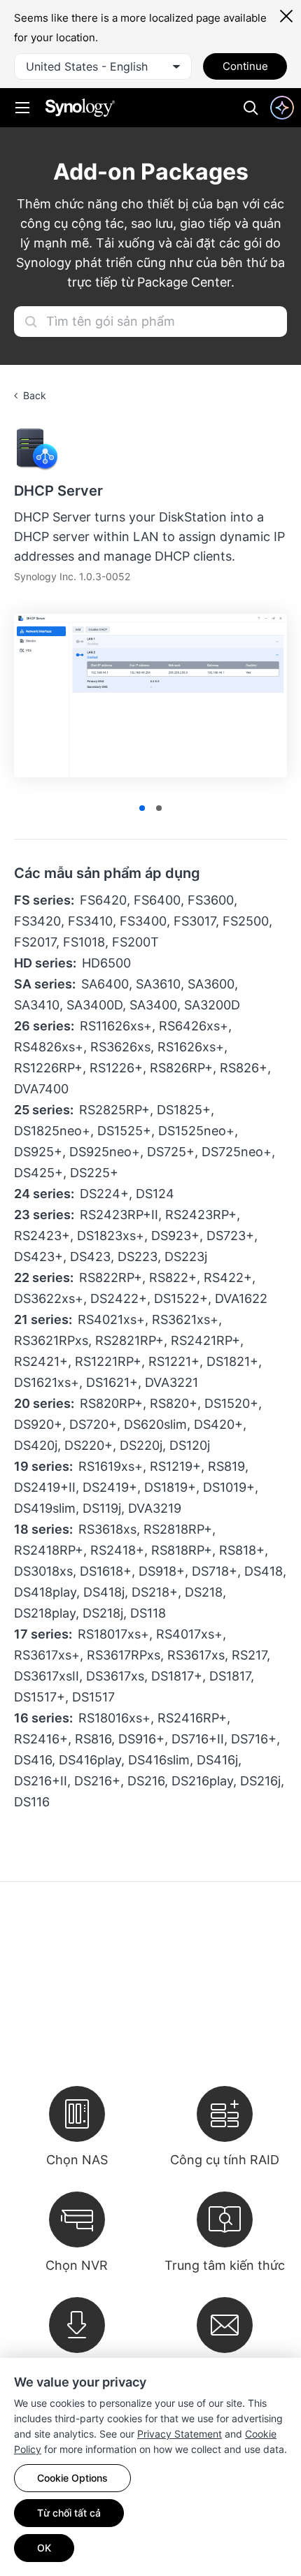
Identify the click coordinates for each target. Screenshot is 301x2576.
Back (35, 395)
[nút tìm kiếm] (31, 322)
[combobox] (103, 66)
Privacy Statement (180, 2434)
